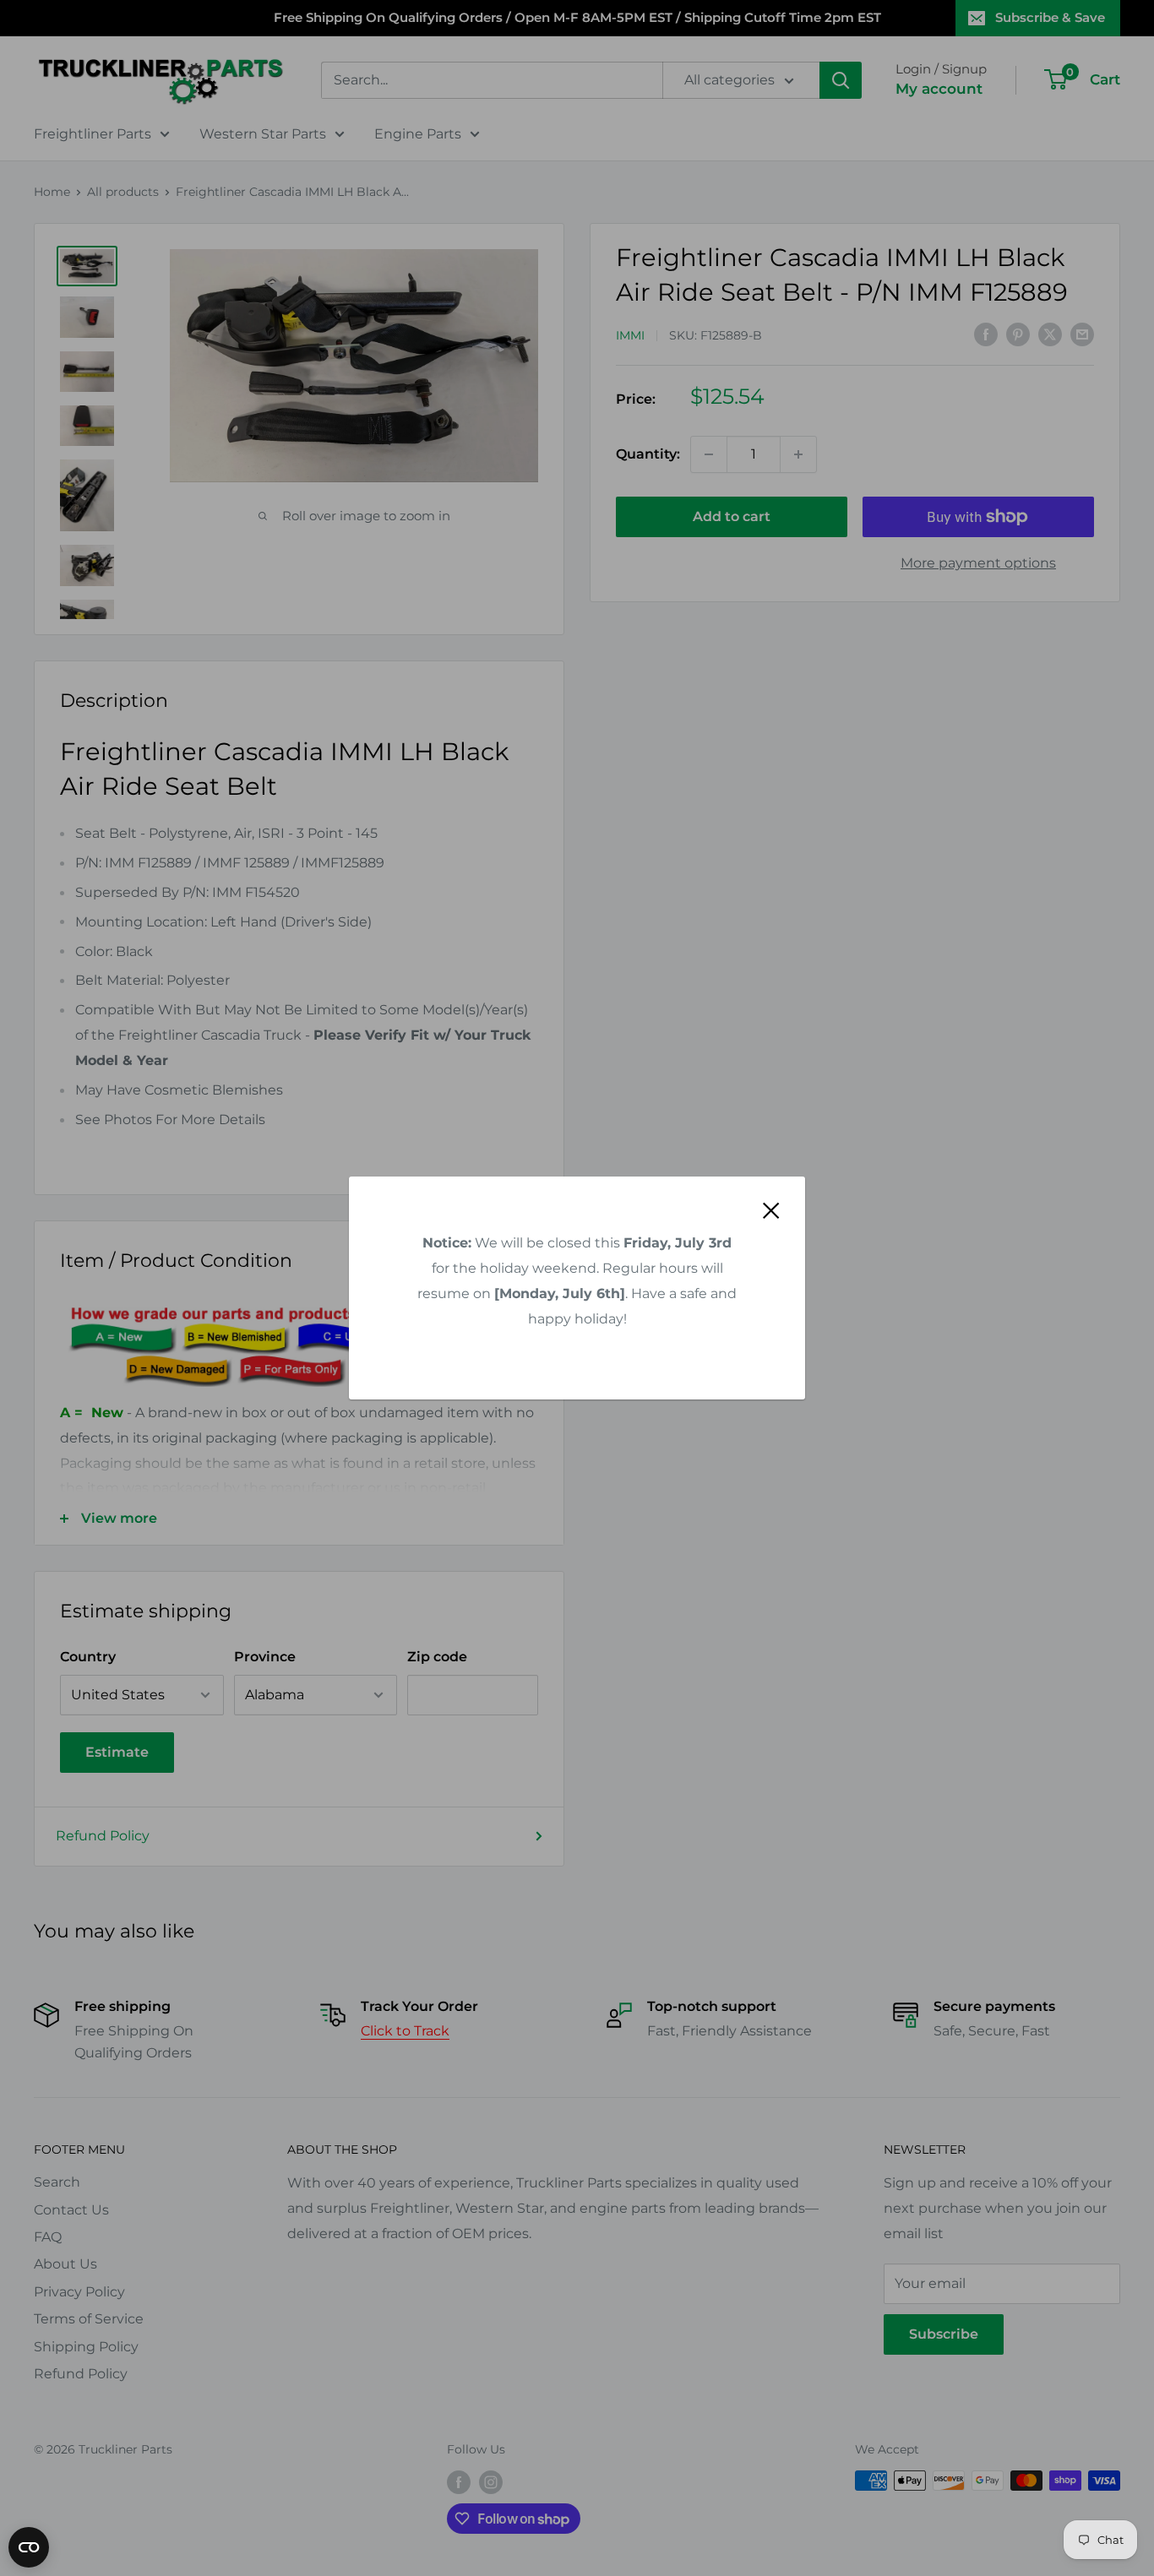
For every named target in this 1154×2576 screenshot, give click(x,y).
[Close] (771, 1209)
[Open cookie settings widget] (29, 2547)
